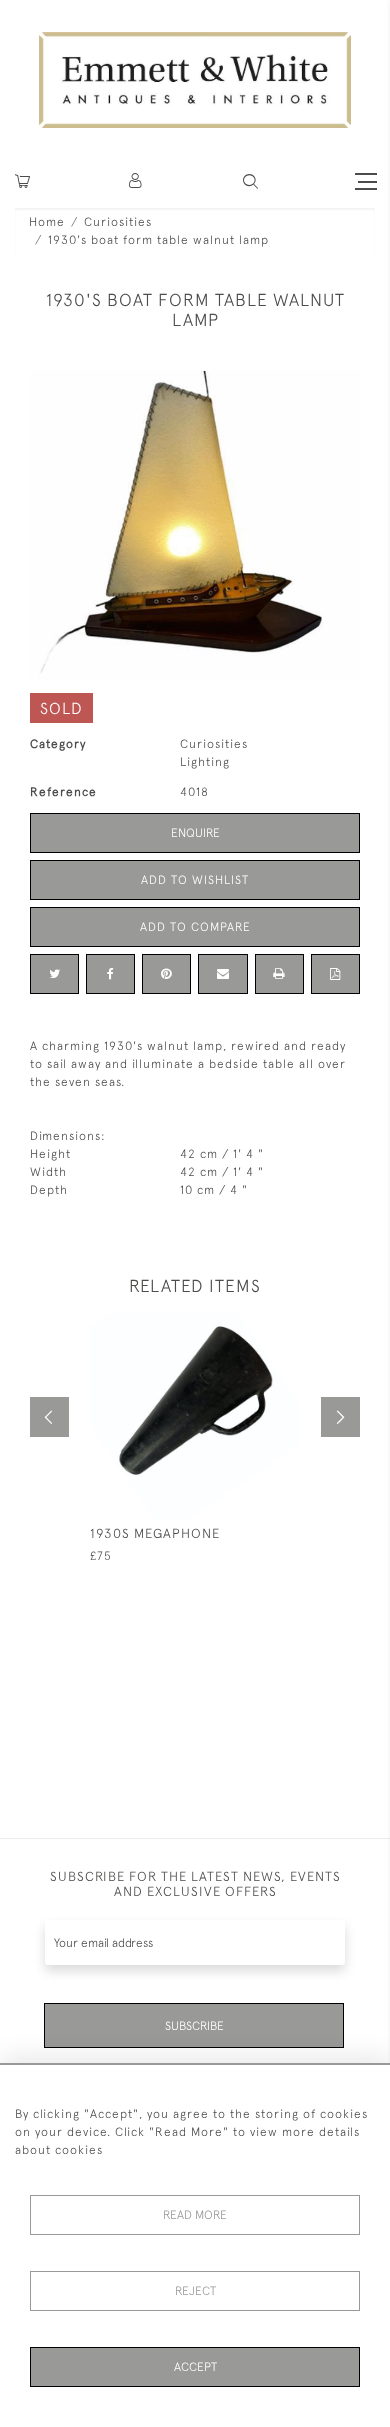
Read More (195, 2215)
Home (47, 222)
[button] (250, 181)
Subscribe (194, 2026)
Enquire (195, 833)
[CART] (22, 181)
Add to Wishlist (195, 880)
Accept (195, 2367)
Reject (195, 2291)
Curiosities (118, 222)
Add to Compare (195, 927)
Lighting (205, 762)
